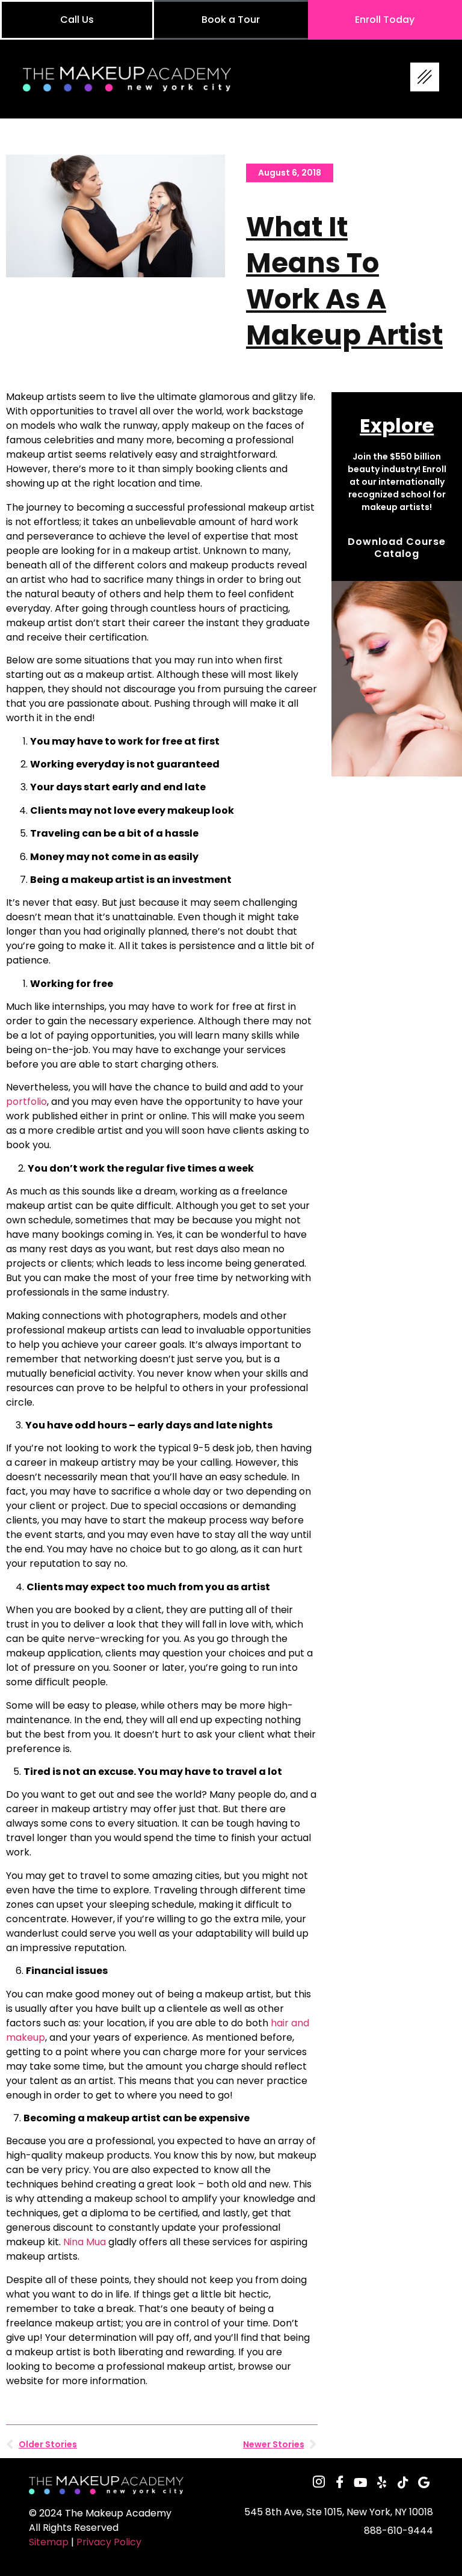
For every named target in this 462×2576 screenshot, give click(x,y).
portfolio (26, 1102)
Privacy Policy (109, 2542)
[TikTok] (403, 2482)
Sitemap (49, 2542)
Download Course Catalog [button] (397, 548)
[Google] (424, 2482)
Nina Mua (85, 2242)
